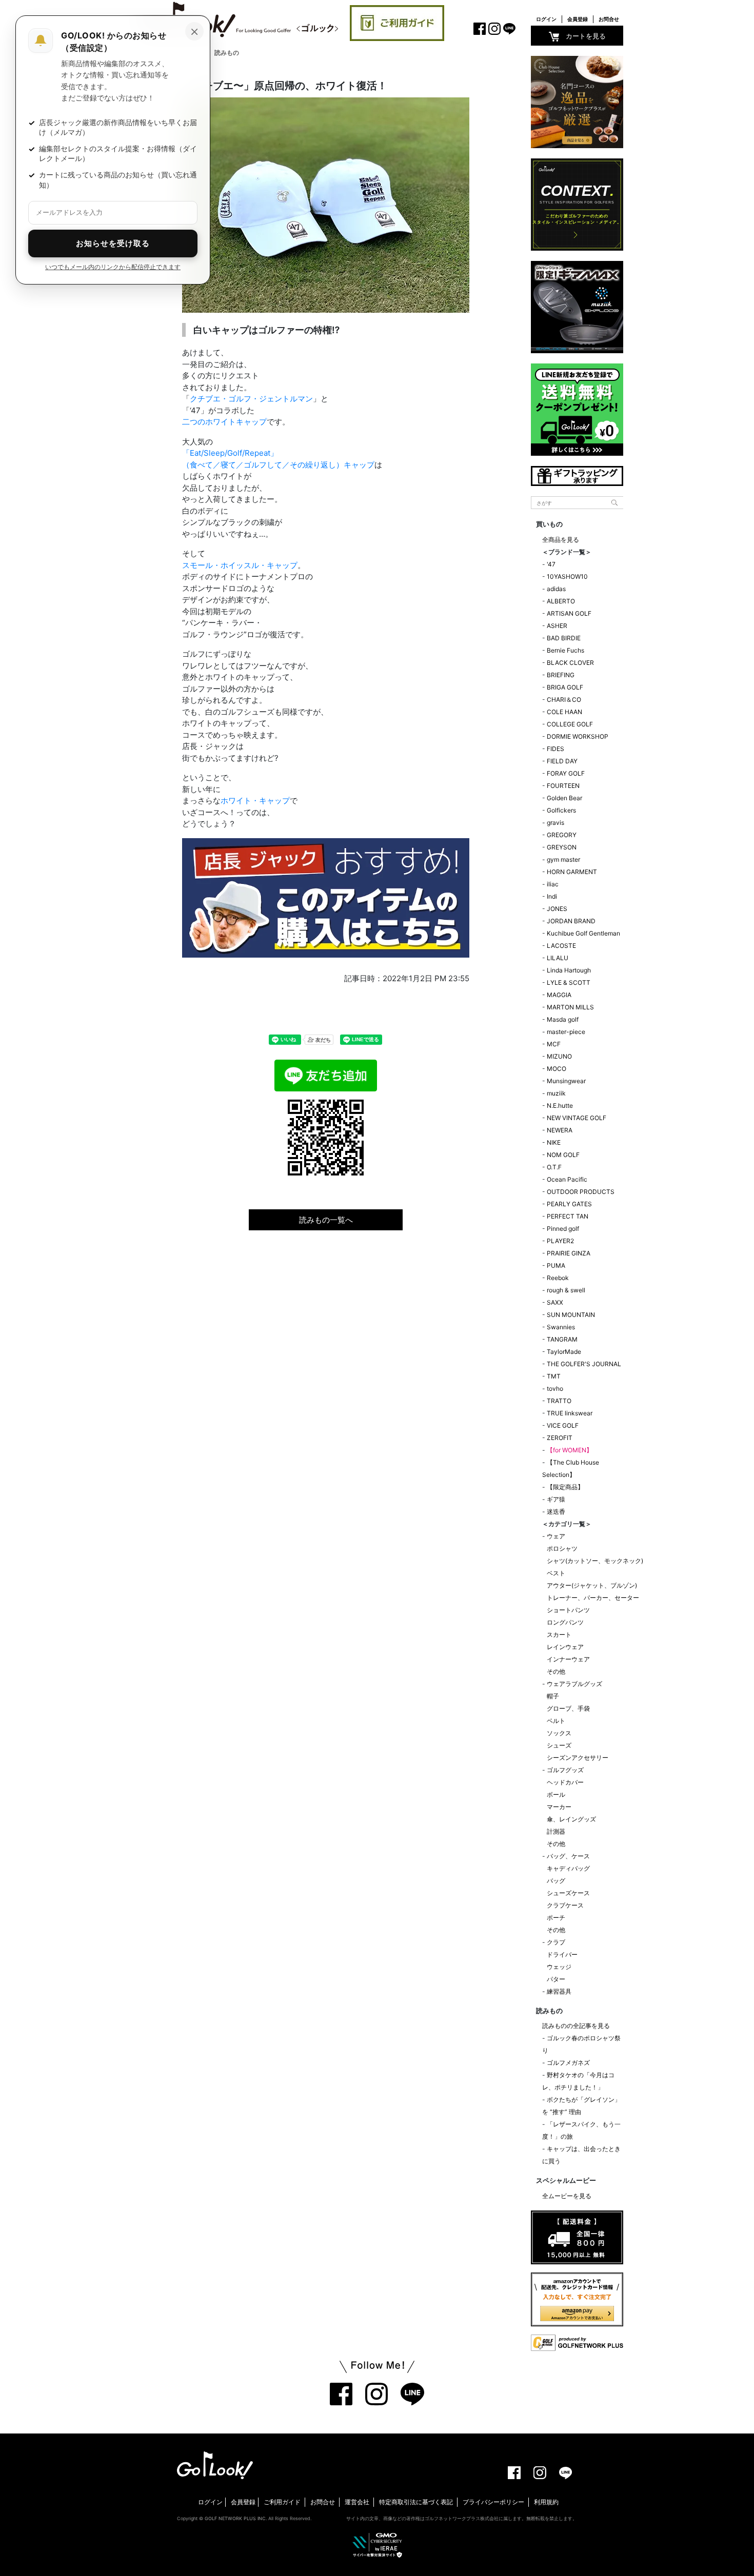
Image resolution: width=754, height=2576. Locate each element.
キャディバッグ (568, 1868)
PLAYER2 (560, 1241)
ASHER (557, 626)
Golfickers (561, 810)
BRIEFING (561, 675)
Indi (552, 896)
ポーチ (556, 1918)
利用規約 (546, 2502)
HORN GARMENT (572, 872)
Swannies (561, 1327)
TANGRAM (562, 1339)
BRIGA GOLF (565, 687)
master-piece (566, 1032)
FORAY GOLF (566, 773)
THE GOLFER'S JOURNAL (584, 1364)
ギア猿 (556, 1499)
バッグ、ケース (568, 1856)
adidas (556, 589)
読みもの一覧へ (326, 1220)
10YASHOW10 (567, 576)
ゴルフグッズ (565, 1770)
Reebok (558, 1278)
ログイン (546, 19)
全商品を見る (561, 540)
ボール (556, 1794)
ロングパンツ (565, 1622)
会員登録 (578, 19)
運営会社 (357, 2502)
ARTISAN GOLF (569, 613)
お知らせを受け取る (113, 243)
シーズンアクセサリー (578, 1758)
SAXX (555, 1302)
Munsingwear (566, 1081)
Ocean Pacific (567, 1179)
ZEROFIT (560, 1438)
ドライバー (562, 1954)
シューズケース (568, 1893)
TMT (554, 1376)
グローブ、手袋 (568, 1708)
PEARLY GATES (569, 1204)
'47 (551, 564)
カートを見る (586, 36)
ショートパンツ (568, 1610)
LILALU (558, 958)
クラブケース (565, 1905)
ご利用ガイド (282, 2502)
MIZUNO (559, 1056)
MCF (554, 1044)
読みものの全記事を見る (576, 2026)
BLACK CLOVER (570, 663)
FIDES (555, 749)
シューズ (559, 1745)
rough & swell (566, 1290)
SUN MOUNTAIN (571, 1315)
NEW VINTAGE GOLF (577, 1118)
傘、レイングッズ (571, 1819)
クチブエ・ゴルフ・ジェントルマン (251, 399)
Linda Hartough (569, 970)
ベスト (556, 1573)
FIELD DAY (562, 761)
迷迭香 (556, 1512)
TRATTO (559, 1401)
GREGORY (562, 835)
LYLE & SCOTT (569, 982)
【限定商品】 (565, 1487)
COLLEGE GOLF (570, 724)
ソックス (559, 1733)
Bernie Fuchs (565, 650)
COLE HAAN (564, 712)
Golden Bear (564, 798)
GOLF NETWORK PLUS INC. (236, 2518)
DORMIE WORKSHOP (578, 736)
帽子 (553, 1696)
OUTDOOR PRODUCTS (581, 1192)
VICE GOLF (563, 1425)
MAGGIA (559, 995)
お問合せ (609, 19)
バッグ (556, 1881)
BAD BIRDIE (564, 638)
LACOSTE (561, 946)
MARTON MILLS (570, 1007)
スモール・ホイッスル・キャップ (240, 565)
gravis (555, 823)
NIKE (554, 1142)
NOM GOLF (563, 1155)
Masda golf (563, 1019)
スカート (559, 1635)
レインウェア (565, 1647)
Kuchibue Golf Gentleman (583, 933)
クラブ (556, 1942)
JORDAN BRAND (571, 921)
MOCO (557, 1069)
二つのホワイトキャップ (224, 422)
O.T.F (554, 1167)
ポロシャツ (562, 1548)
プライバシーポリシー (493, 2502)
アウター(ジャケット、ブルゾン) (592, 1585)
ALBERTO (561, 601)
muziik (556, 1093)
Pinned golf (563, 1229)
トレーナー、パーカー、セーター (593, 1598)
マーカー (559, 1807)
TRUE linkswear (570, 1413)
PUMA (556, 1265)
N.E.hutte (560, 1106)
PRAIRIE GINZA (569, 1253)
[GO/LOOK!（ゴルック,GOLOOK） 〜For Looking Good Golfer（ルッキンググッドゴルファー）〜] (239, 19)
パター (556, 1979)
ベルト (556, 1721)
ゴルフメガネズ (568, 2063)
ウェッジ (559, 1967)
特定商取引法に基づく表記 (416, 2502)
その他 (556, 1671)
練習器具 (559, 1991)
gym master (563, 859)
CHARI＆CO (564, 699)
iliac (553, 884)
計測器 (556, 1831)
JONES (557, 909)
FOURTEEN (563, 786)
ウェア (556, 1536)
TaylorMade (564, 1352)
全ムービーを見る (567, 2196)
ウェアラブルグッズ (574, 1684)
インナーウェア (568, 1659)
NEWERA (560, 1130)
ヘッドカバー (565, 1782)
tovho (555, 1388)
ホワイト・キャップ (255, 800)
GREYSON (562, 847)
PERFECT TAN (568, 1216)
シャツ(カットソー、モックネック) (595, 1561)
